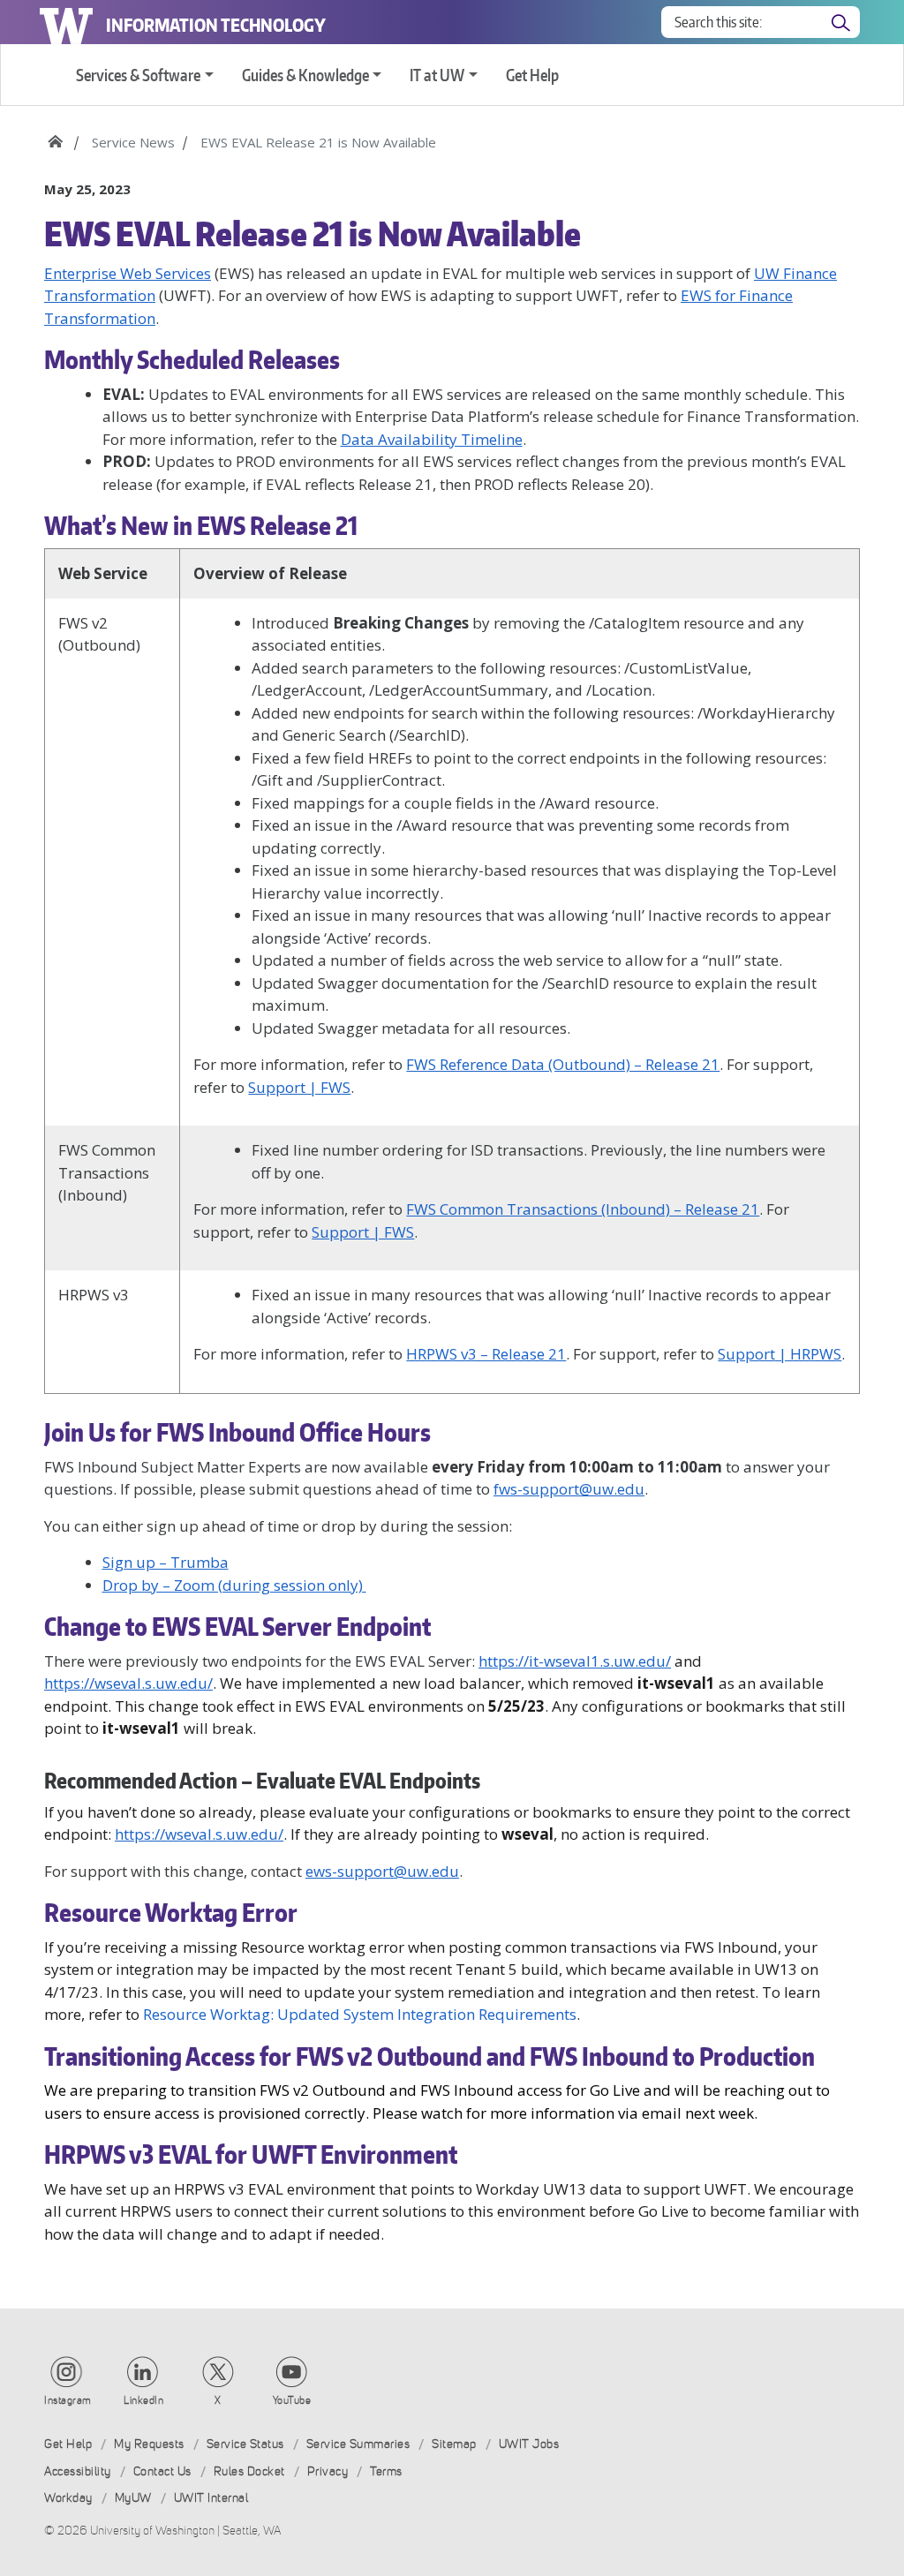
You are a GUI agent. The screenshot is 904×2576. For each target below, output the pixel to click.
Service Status (245, 2444)
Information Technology (216, 25)
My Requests (149, 2444)
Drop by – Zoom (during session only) (234, 1585)
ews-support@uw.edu (382, 1871)
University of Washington (66, 22)
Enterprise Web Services (128, 273)
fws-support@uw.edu (569, 1489)
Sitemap (454, 2444)
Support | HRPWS (780, 1354)
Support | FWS (299, 1087)
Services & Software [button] (138, 75)
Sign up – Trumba (166, 1562)
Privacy (328, 2471)
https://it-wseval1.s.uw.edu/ (575, 1661)
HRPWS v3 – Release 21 (486, 1354)
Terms (386, 2471)
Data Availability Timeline (432, 439)
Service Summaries (358, 2444)
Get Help (532, 75)
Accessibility (78, 2471)
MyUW (133, 2498)
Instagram (68, 2400)
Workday (68, 2498)
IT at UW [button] (437, 75)
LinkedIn (143, 2400)
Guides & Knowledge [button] (305, 75)
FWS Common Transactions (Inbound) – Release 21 (583, 1209)
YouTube (292, 2400)
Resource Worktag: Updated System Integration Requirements (360, 2014)
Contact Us (162, 2471)
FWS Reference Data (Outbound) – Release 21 (563, 1064)
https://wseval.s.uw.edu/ (128, 1683)
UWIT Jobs (529, 2444)
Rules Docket (249, 2471)
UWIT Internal (211, 2498)
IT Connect (55, 136)
